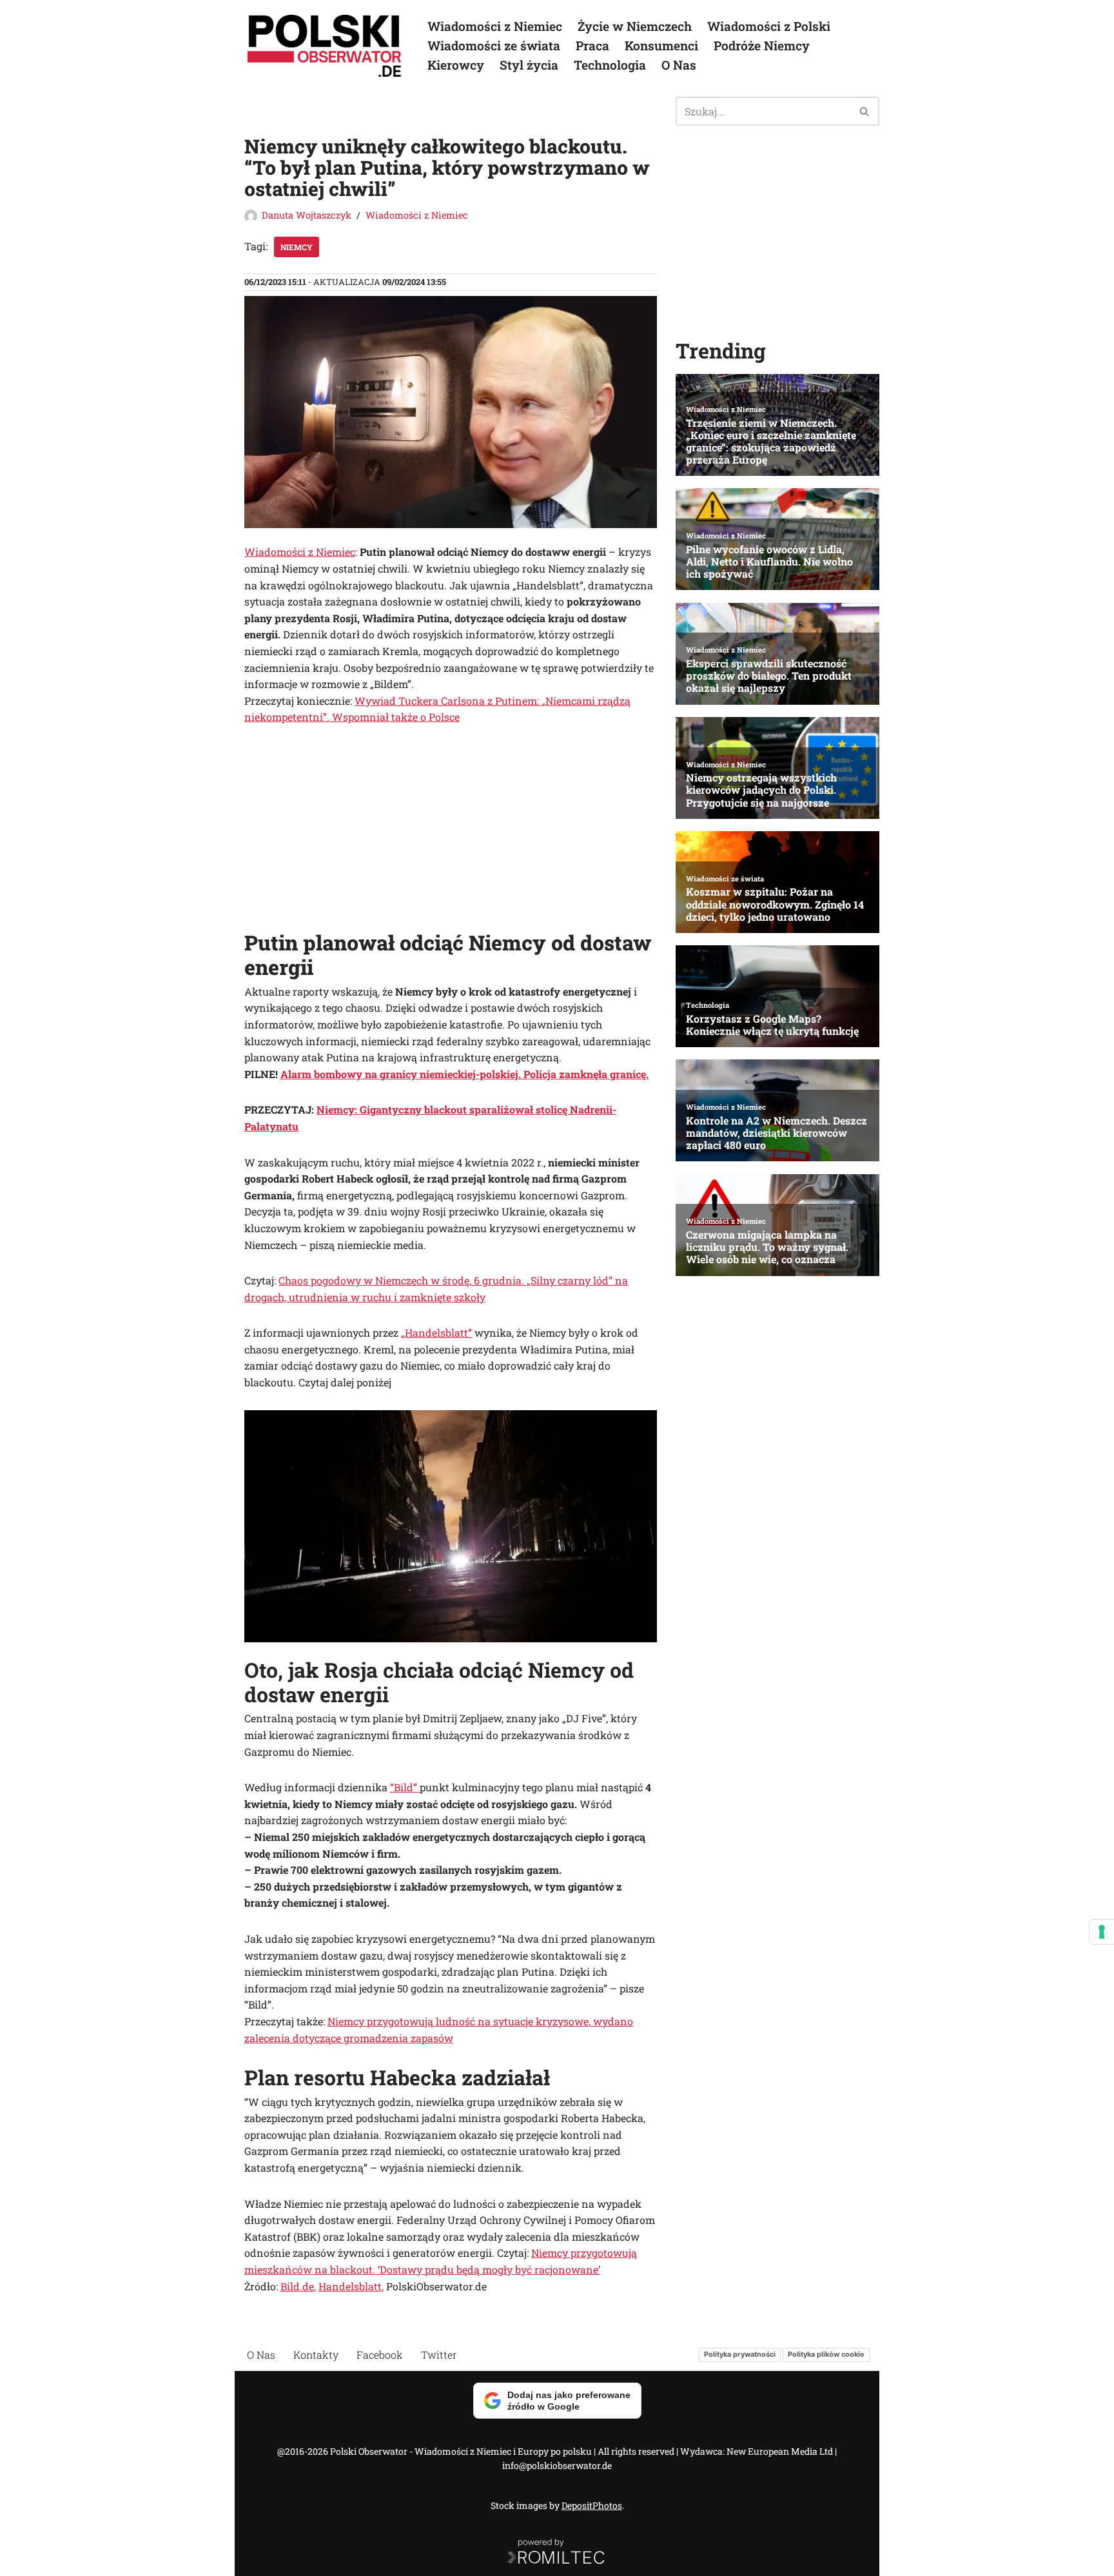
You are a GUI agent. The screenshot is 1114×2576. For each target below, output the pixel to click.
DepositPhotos (592, 2505)
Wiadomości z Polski (769, 26)
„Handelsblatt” (436, 1332)
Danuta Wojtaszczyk (307, 215)
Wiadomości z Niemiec (495, 26)
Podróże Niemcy (762, 45)
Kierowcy (456, 65)
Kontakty (316, 2355)
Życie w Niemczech (635, 26)
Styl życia (529, 65)
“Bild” (405, 1787)
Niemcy (297, 247)
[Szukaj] (865, 111)
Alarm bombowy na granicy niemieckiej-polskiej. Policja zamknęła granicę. (464, 1074)
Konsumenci (661, 45)
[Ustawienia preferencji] (1102, 1932)
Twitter (439, 2355)
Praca (592, 45)
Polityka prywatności (740, 2354)
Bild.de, (298, 2286)
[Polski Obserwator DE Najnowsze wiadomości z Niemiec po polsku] (325, 46)
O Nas (679, 65)
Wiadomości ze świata (494, 45)
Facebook (380, 2355)
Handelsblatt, (351, 2286)
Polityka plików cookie (826, 2354)
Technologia (610, 65)
